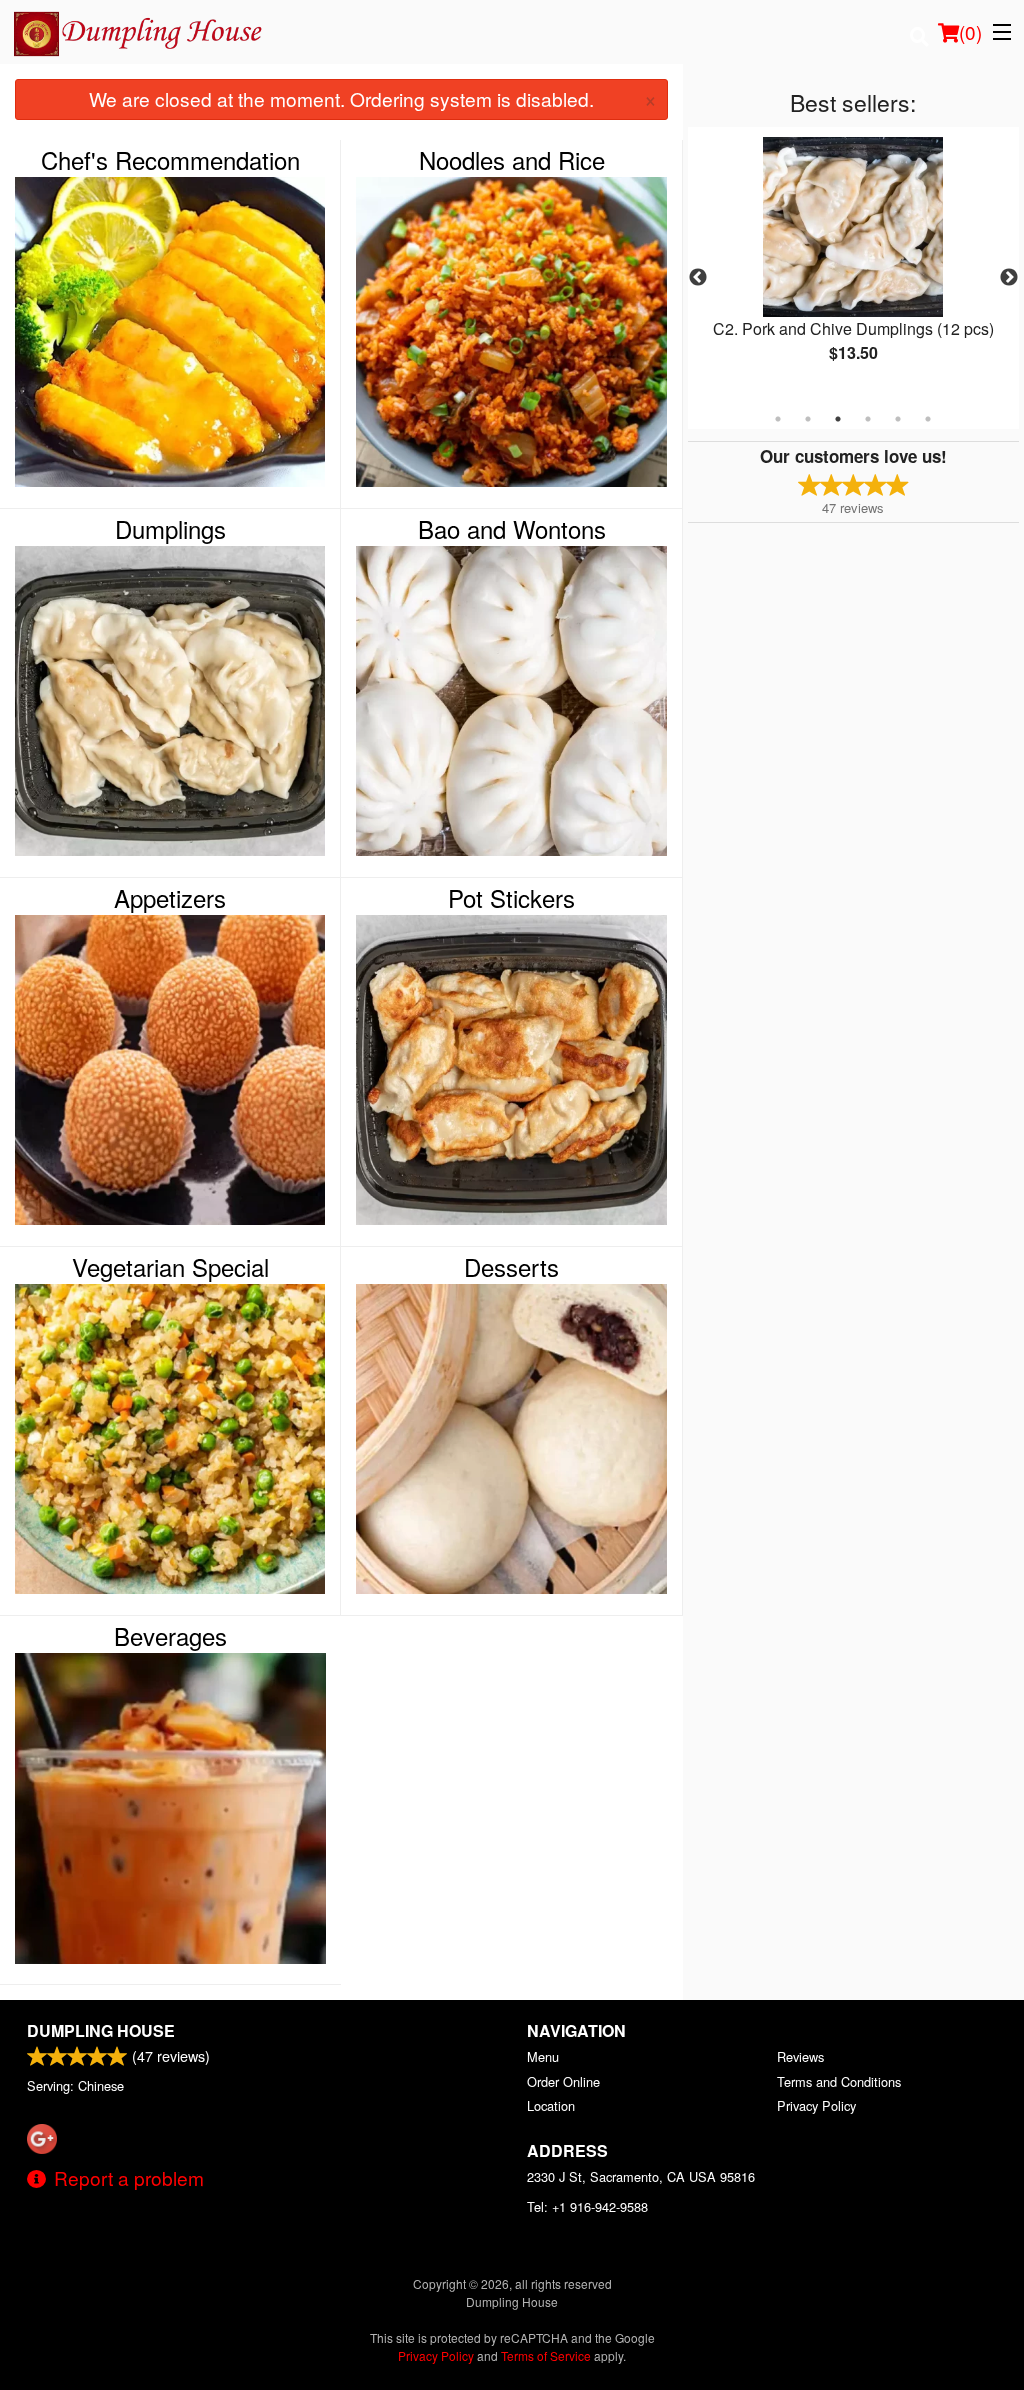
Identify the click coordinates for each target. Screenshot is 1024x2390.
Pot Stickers (511, 898)
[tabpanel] (853, 266)
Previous (698, 278)
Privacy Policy (816, 2105)
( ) (970, 31)
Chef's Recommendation (170, 160)
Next (1009, 278)
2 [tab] (808, 419)
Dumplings (170, 529)
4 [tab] (868, 419)
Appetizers (170, 898)
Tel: (587, 2206)
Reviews (800, 2056)
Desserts (511, 1267)
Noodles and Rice (512, 160)
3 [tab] (838, 419)
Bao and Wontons (512, 529)
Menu (543, 2056)
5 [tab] (898, 419)
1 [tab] (778, 419)
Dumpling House (101, 2030)
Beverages (170, 1636)
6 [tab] (928, 419)
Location (551, 2105)
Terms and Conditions (839, 2081)
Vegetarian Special (170, 1267)
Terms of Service (546, 2355)
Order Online (563, 2081)
